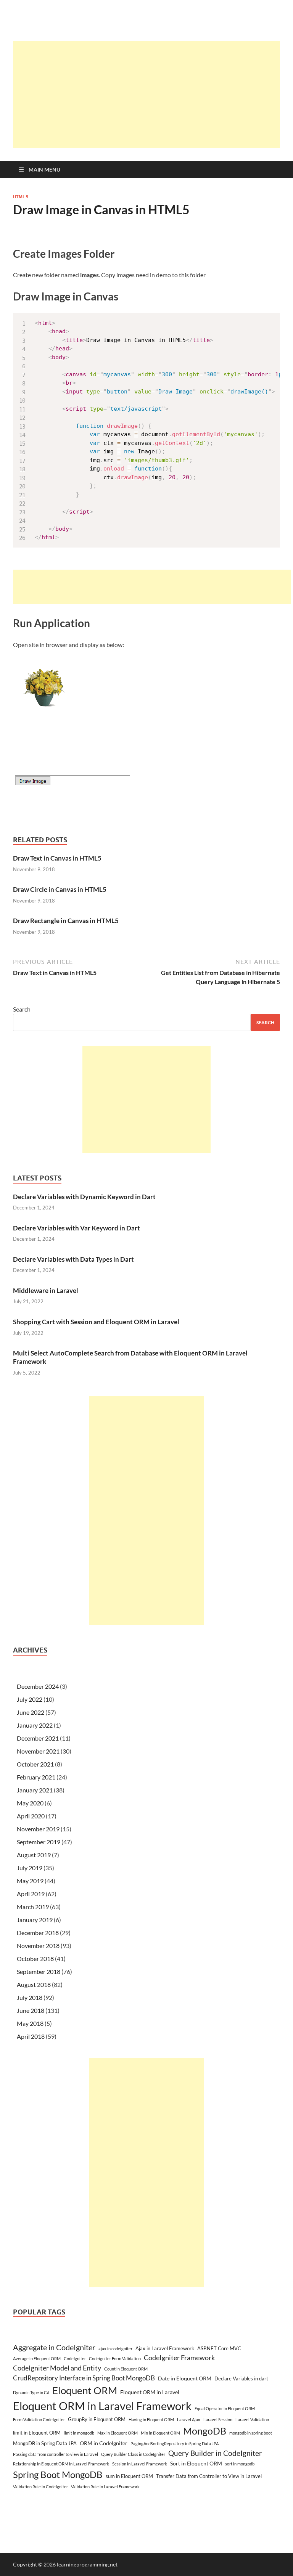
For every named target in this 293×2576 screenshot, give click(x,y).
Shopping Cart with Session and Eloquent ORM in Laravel (96, 1322)
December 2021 (38, 1738)
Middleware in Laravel (46, 1290)
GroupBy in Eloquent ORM (97, 2419)
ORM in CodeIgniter (104, 2443)
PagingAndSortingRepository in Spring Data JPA (175, 2444)
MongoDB (205, 2431)
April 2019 (31, 1894)
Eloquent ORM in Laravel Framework (102, 2406)
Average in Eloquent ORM (37, 2358)
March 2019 (33, 1907)
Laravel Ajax (189, 2419)
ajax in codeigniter (115, 2349)
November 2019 (38, 1829)
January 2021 (35, 1790)
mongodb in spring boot (251, 2433)
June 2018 (31, 2010)
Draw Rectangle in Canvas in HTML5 (66, 921)
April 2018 (31, 2036)
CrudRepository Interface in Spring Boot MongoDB (84, 2378)
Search (22, 1009)
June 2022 (31, 1712)
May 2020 (30, 1803)
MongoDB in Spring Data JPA (45, 2443)
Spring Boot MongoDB (58, 2474)
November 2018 (38, 1946)
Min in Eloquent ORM (160, 2433)
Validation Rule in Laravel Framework (105, 2487)
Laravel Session (218, 2419)
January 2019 (35, 1920)
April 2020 (31, 1816)
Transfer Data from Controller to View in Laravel (209, 2476)
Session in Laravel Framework (140, 2464)
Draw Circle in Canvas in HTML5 (60, 889)
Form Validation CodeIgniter (39, 2419)
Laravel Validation (252, 2419)
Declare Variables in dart (241, 2378)
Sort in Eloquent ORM (196, 2463)
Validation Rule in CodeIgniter (40, 2487)
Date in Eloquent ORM (185, 2378)
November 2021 (38, 1751)
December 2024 (38, 1686)
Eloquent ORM (85, 2390)
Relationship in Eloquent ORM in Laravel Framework (61, 2464)
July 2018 (30, 1997)
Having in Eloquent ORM (151, 2419)
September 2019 (39, 1842)
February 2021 (36, 1777)
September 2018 (39, 1971)
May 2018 (30, 2023)
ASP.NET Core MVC (219, 2348)
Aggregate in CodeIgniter (54, 2347)
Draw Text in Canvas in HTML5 (57, 858)
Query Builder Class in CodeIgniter (133, 2454)
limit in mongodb (79, 2433)
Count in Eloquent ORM (126, 2369)
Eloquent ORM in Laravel (150, 2392)
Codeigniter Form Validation (115, 2358)
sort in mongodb (240, 2464)
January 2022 (35, 1725)
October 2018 (35, 1958)
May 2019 (30, 1881)
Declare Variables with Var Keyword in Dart (76, 1228)
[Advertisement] (153, 95)
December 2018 (38, 1933)
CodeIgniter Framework (179, 2358)
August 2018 (34, 1984)
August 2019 (34, 1855)
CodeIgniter (75, 2358)
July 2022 (30, 1699)
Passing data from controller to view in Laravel (56, 2454)
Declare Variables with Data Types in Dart (73, 1259)
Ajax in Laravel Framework (165, 2348)
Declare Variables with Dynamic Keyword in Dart (84, 1197)
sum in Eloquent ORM (129, 2476)
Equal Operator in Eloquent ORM (225, 2408)
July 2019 (30, 1868)
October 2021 (35, 1764)
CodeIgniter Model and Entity (57, 2368)
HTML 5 (21, 197)
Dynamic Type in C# (31, 2392)
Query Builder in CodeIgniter (215, 2453)
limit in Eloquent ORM (37, 2433)
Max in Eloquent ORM (118, 2433)
